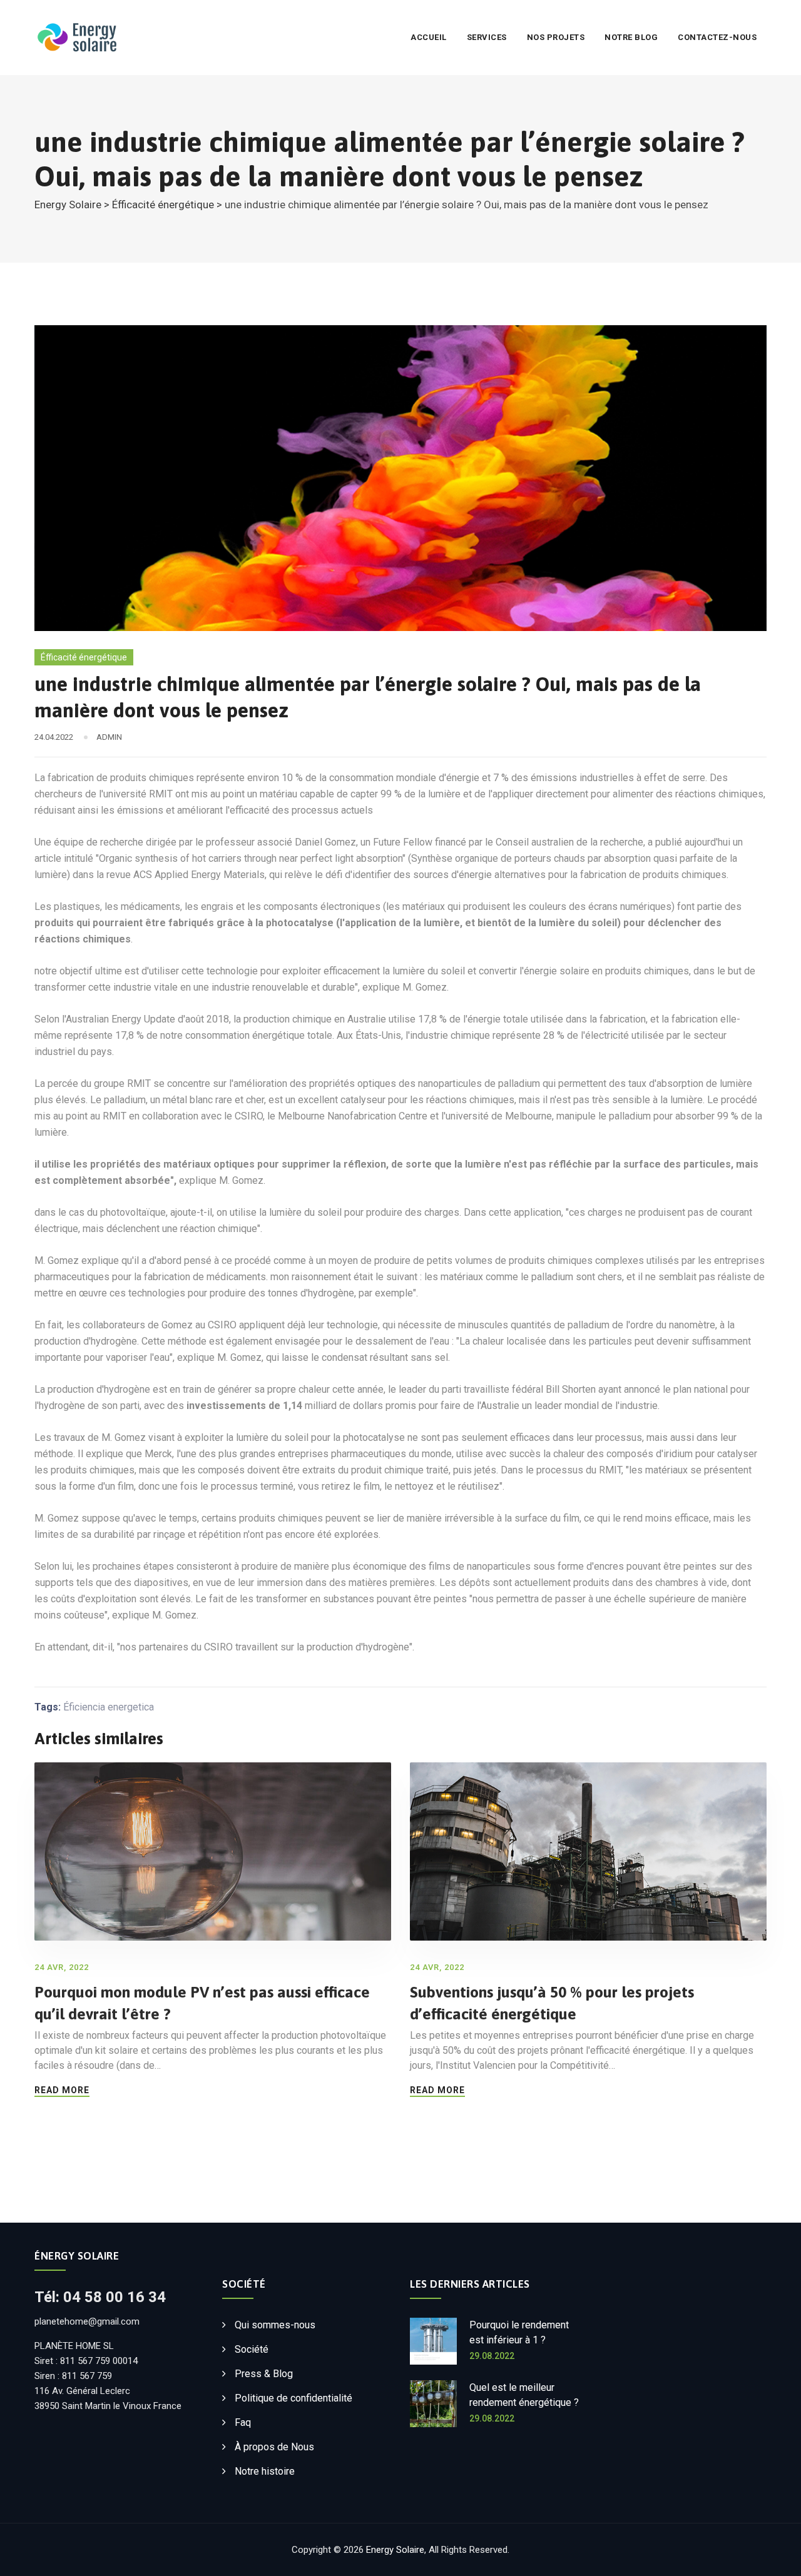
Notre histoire (265, 2471)
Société (252, 2349)
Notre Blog (631, 37)
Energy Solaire (395, 2550)
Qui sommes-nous (275, 2325)
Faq (243, 2422)
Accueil (429, 37)
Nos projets (556, 37)
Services (487, 37)
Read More (62, 2090)
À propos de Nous (274, 2447)
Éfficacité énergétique (84, 657)
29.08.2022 (492, 2356)
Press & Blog (264, 2374)
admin (109, 737)
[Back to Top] (774, 2556)
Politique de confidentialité (293, 2398)
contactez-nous (717, 37)
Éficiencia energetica (109, 1707)
